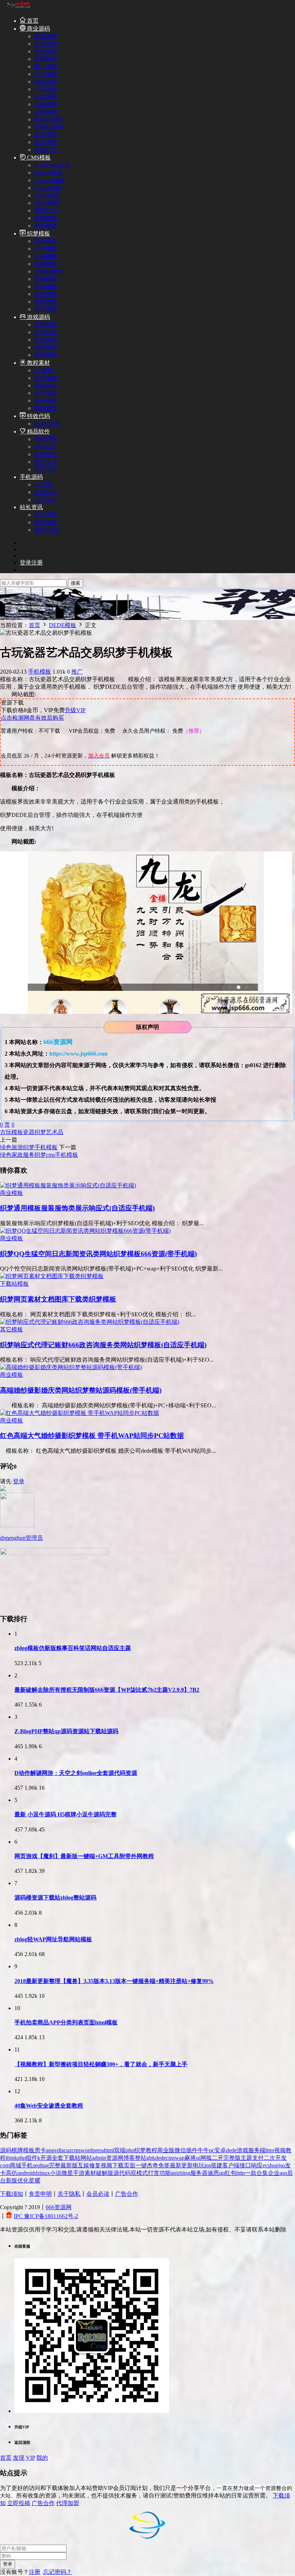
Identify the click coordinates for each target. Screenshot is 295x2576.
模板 (17, 1132)
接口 (245, 2165)
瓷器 (29, 1132)
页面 (130, 2165)
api (174, 2173)
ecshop (271, 2165)
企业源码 (46, 97)
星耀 (35, 2181)
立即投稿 (19, 2503)
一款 (251, 2173)
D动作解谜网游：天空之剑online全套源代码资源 (76, 1773)
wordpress (92, 2150)
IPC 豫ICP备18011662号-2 (46, 2216)
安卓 (220, 2150)
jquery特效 (47, 424)
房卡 (40, 2150)
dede (231, 2150)
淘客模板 (46, 264)
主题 (246, 2158)
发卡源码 (46, 51)
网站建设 (46, 385)
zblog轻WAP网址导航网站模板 (53, 1939)
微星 (67, 2173)
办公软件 (46, 447)
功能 (165, 2173)
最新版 (69, 2165)
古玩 (6, 1132)
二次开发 (275, 2158)
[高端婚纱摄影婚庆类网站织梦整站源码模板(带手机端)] (71, 1367)
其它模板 (46, 309)
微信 (180, 2150)
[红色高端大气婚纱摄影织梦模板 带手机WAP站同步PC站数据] (80, 1413)
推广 (77, 672)
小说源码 (46, 89)
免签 (164, 2165)
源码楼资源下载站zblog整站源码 (55, 1898)
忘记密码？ (58, 2572)
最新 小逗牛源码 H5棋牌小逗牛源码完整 (65, 1814)
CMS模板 (38, 158)
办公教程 (46, 401)
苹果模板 (46, 218)
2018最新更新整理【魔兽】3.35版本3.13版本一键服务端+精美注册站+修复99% (114, 1981)
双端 (120, 2150)
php (130, 2150)
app (50, 2150)
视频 (106, 2165)
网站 (86, 2158)
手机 (27, 2165)
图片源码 (46, 66)
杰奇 (153, 2165)
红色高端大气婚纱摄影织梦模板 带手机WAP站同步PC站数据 (92, 1436)
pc (212, 2150)
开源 (46, 2158)
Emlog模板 (47, 195)
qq (222, 2173)
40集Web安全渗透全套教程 (49, 2106)
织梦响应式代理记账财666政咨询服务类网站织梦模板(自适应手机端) (103, 1345)
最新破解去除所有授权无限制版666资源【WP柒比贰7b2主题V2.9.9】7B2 (107, 1690)
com (5, 2165)
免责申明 (40, 2194)
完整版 (232, 2158)
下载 (118, 2165)
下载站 (72, 2158)
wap (180, 2158)
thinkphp (16, 2158)
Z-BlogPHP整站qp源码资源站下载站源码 (66, 1731)
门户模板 (46, 249)
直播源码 (46, 59)
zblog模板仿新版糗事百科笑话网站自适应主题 (73, 1648)
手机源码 (31, 477)
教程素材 (38, 363)
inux (45, 2173)
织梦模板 (38, 233)
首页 (32, 21)
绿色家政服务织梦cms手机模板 (39, 1155)
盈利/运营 (46, 530)
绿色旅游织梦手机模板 (29, 1147)
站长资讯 (31, 507)
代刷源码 (46, 104)
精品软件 (38, 431)
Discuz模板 (48, 188)
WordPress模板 (52, 165)
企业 (274, 2173)
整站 (141, 2158)
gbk (151, 2158)
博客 (129, 2158)
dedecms (165, 2158)
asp (283, 2173)
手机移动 (46, 454)
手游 (79, 2173)
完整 (55, 2165)
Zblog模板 (47, 203)
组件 (32, 2158)
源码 (6, 2150)
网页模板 (46, 226)
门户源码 (46, 74)
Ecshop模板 (48, 173)
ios (208, 2165)
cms (76, 2150)
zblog (184, 2173)
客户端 (231, 2165)
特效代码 (38, 416)
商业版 (166, 2150)
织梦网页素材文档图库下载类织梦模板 (58, 1299)
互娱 (83, 2165)
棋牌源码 (46, 325)
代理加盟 (68, 2503)
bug (45, 2165)
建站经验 (46, 522)
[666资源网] (18, 8)
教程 (151, 2150)
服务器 (199, 2173)
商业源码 (38, 29)
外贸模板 (46, 294)
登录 (19, 1481)
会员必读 (98, 2194)
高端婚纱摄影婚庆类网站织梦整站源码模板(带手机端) (81, 1390)
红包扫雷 (46, 332)
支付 (258, 2158)
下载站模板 (49, 271)
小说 (56, 2173)
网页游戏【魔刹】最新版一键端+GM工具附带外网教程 (84, 1856)
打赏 (154, 2173)
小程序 (43, 484)
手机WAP (46, 492)
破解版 (105, 2173)
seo (37, 2165)
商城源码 (46, 36)
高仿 (12, 2173)
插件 (192, 2150)
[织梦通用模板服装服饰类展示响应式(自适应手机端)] (68, 1185)
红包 (231, 2173)
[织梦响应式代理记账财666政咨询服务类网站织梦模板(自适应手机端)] (90, 1322)
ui (198, 2158)
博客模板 (46, 302)
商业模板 (46, 241)
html (109, 2150)
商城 (15, 2165)
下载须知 (12, 2194)
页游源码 (46, 355)
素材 (90, 2173)
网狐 (206, 2158)
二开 (218, 2158)
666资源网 (59, 2207)
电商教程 (46, 408)
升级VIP (75, 710)
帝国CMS (46, 210)
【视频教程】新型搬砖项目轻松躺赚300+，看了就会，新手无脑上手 (101, 2064)
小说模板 (46, 256)
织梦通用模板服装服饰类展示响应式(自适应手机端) (77, 1208)
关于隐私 (69, 2194)
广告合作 (127, 2194)
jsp (282, 2165)
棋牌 (17, 2150)
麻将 (190, 2158)
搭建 (217, 2165)
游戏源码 (38, 317)
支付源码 (46, 44)
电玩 (199, 2165)
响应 (257, 2165)
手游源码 (46, 340)
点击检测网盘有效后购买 (32, 718)
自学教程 (46, 393)
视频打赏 (46, 150)
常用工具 (46, 469)
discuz (64, 2150)
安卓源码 (46, 142)
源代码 (122, 2173)
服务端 (257, 2150)
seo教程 (44, 370)
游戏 (242, 2150)
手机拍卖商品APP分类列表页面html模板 (66, 2022)
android (26, 2173)
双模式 (139, 2173)
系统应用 (46, 439)
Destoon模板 (49, 180)
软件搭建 (46, 378)
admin (99, 2158)
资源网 (115, 2158)
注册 (35, 2572)
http (241, 2173)
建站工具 (46, 462)
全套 (58, 2158)
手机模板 (46, 286)
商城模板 (46, 279)
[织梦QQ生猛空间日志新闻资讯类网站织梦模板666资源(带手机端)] (85, 1231)
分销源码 (46, 112)
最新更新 (181, 2165)
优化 (23, 2181)
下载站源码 (49, 127)
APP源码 (45, 500)
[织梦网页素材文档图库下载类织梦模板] (52, 1276)
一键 (141, 2165)
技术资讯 (46, 515)
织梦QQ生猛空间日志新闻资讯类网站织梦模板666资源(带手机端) (98, 1254)
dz (37, 2173)
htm (270, 2150)
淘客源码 (46, 82)
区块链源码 (49, 119)
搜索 (76, 583)
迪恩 (213, 2173)
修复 (95, 2165)
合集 (262, 2173)
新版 (12, 2181)
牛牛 (203, 2150)
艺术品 (55, 1132)
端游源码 (46, 347)
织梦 (40, 1132)
